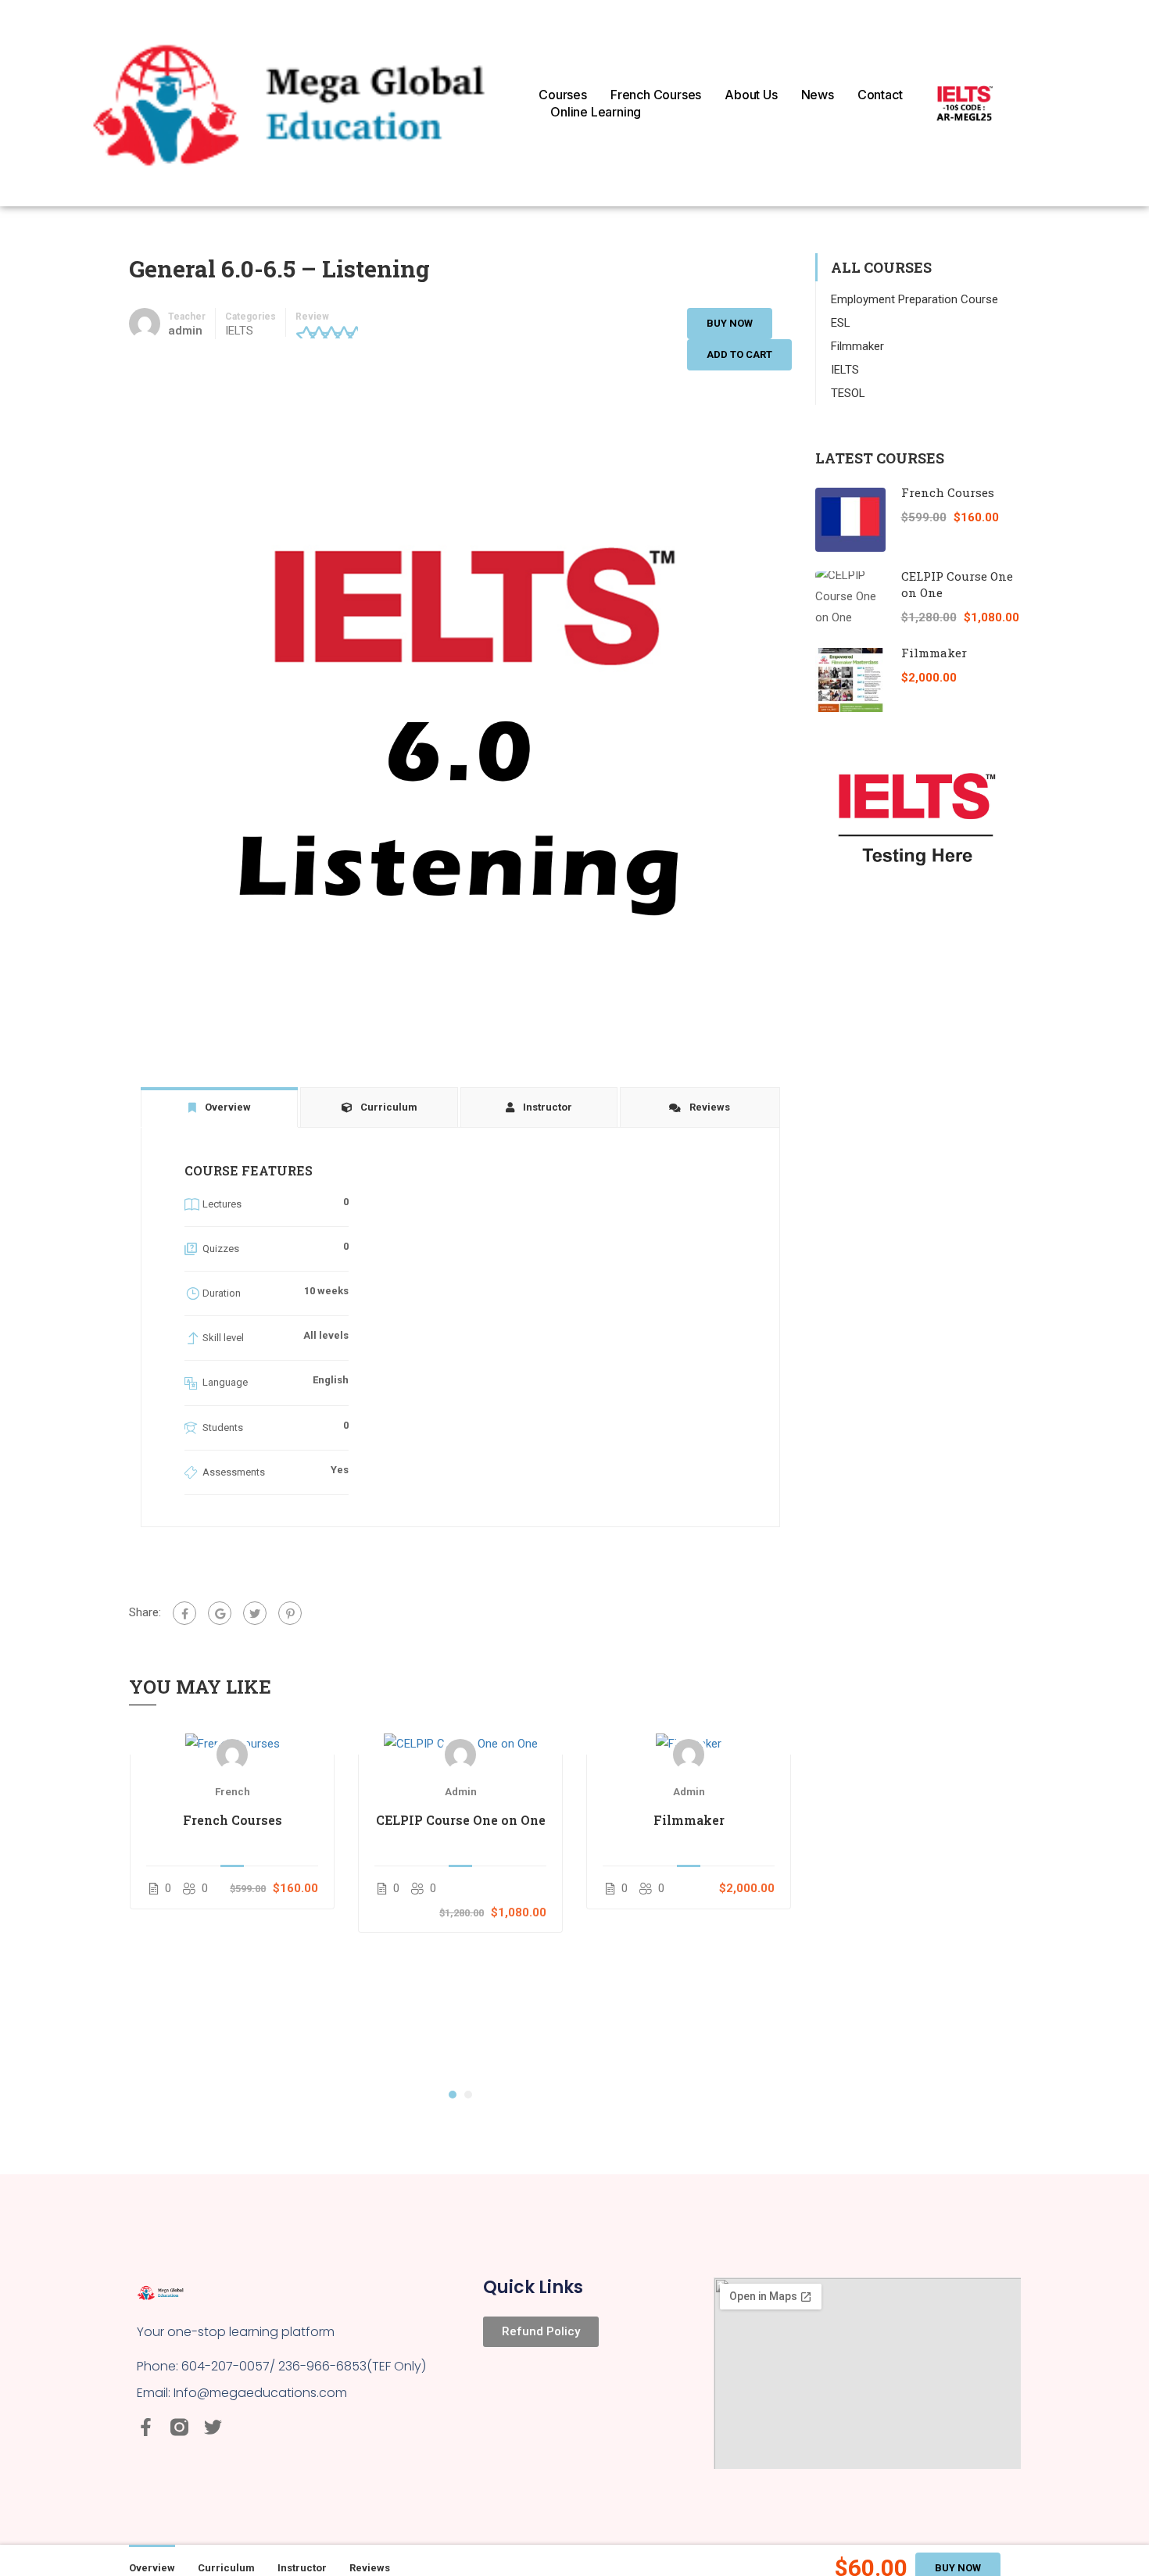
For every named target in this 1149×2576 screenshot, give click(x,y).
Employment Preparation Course (915, 299)
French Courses (656, 95)
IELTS (239, 331)
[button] (453, 2095)
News (818, 95)
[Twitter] (255, 1613)
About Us (751, 95)
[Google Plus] (220, 1613)
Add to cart (739, 354)
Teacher (187, 317)
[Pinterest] (290, 1613)
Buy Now (730, 323)
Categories (251, 317)
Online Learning (596, 112)
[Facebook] (184, 1613)
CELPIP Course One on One (461, 1820)
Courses (563, 95)
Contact (880, 95)
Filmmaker (689, 1820)
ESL (841, 323)
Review (312, 317)
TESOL (848, 393)
